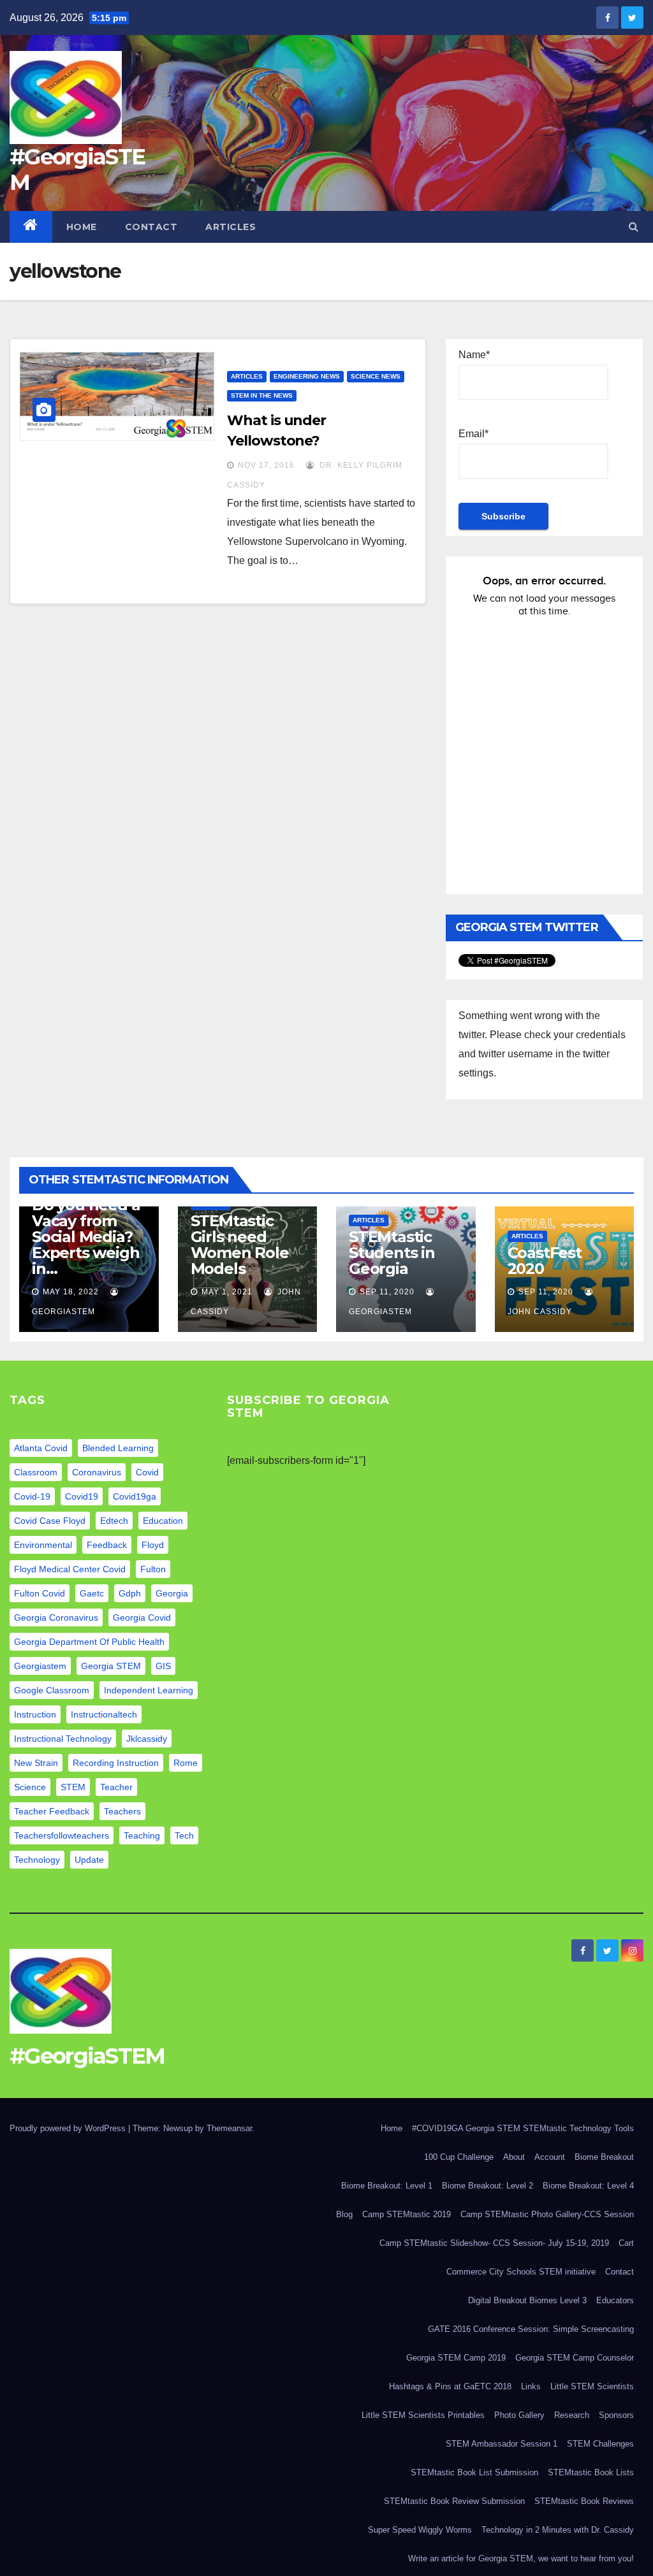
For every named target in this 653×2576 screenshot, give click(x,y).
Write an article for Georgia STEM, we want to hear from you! (521, 2558)
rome (186, 1763)
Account (550, 2157)
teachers (122, 1811)
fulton (153, 1569)
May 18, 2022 (71, 1292)
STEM (73, 1787)
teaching (142, 1835)
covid (147, 1472)
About (514, 2157)
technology (37, 1860)
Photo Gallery (519, 2415)
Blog (344, 2214)
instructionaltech (104, 1714)
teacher (116, 1787)
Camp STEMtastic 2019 (407, 2214)
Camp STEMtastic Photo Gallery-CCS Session (547, 2214)
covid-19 (32, 1496)
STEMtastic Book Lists (591, 2472)
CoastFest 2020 (545, 1261)
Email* (473, 434)
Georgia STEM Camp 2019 (456, 2358)
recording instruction (116, 1763)
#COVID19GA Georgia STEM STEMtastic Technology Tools (523, 2128)
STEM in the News (262, 395)
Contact (151, 227)
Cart (626, 2243)
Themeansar (229, 2128)
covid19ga (135, 1496)
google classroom (52, 1690)
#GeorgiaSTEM (77, 170)
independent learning (149, 1690)
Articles (231, 227)
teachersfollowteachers (62, 1835)
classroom (36, 1472)
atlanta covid (41, 1448)
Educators (615, 2300)
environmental (43, 1545)
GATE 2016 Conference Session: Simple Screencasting (531, 2329)
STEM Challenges (600, 2444)
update (89, 1860)
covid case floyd (50, 1521)
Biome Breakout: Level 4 (588, 2186)
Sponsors (616, 2415)
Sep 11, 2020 (387, 1292)
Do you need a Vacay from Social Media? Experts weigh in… (86, 1237)
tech (184, 1835)
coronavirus (97, 1472)
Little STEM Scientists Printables (423, 2415)
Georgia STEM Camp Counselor (575, 2358)
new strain (36, 1763)
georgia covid (142, 1617)
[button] (634, 227)
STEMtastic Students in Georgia (392, 1253)
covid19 (82, 1496)
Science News (376, 376)
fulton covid (40, 1593)
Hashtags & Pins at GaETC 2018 (450, 2386)
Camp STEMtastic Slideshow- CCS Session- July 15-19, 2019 (494, 2243)
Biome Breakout (604, 2157)
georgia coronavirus (56, 1617)
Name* (474, 355)
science (30, 1787)
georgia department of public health (89, 1642)
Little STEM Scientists (592, 2386)
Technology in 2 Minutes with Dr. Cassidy (558, 2530)
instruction (35, 1714)
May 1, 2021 (227, 1292)
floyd (153, 1545)
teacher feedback (52, 1811)
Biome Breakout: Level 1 (387, 2186)
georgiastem (40, 1666)
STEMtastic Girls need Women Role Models (240, 1245)
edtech (114, 1521)
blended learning (118, 1448)
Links (531, 2386)
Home (82, 227)
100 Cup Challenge (459, 2157)
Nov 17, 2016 (266, 465)
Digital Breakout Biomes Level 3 (527, 2300)
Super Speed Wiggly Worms (420, 2530)
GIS (163, 1666)
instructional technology (63, 1739)
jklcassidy (147, 1739)
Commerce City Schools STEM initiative (521, 2272)
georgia (172, 1593)
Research (572, 2415)
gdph (130, 1593)
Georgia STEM (111, 1666)
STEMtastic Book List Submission (474, 2472)
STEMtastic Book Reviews (584, 2501)
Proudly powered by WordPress (69, 2128)
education (163, 1521)
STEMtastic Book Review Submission (454, 2501)
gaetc (92, 1593)
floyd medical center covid (70, 1569)
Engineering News (307, 376)
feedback (107, 1545)
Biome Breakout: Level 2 (488, 2186)
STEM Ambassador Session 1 (502, 2444)
